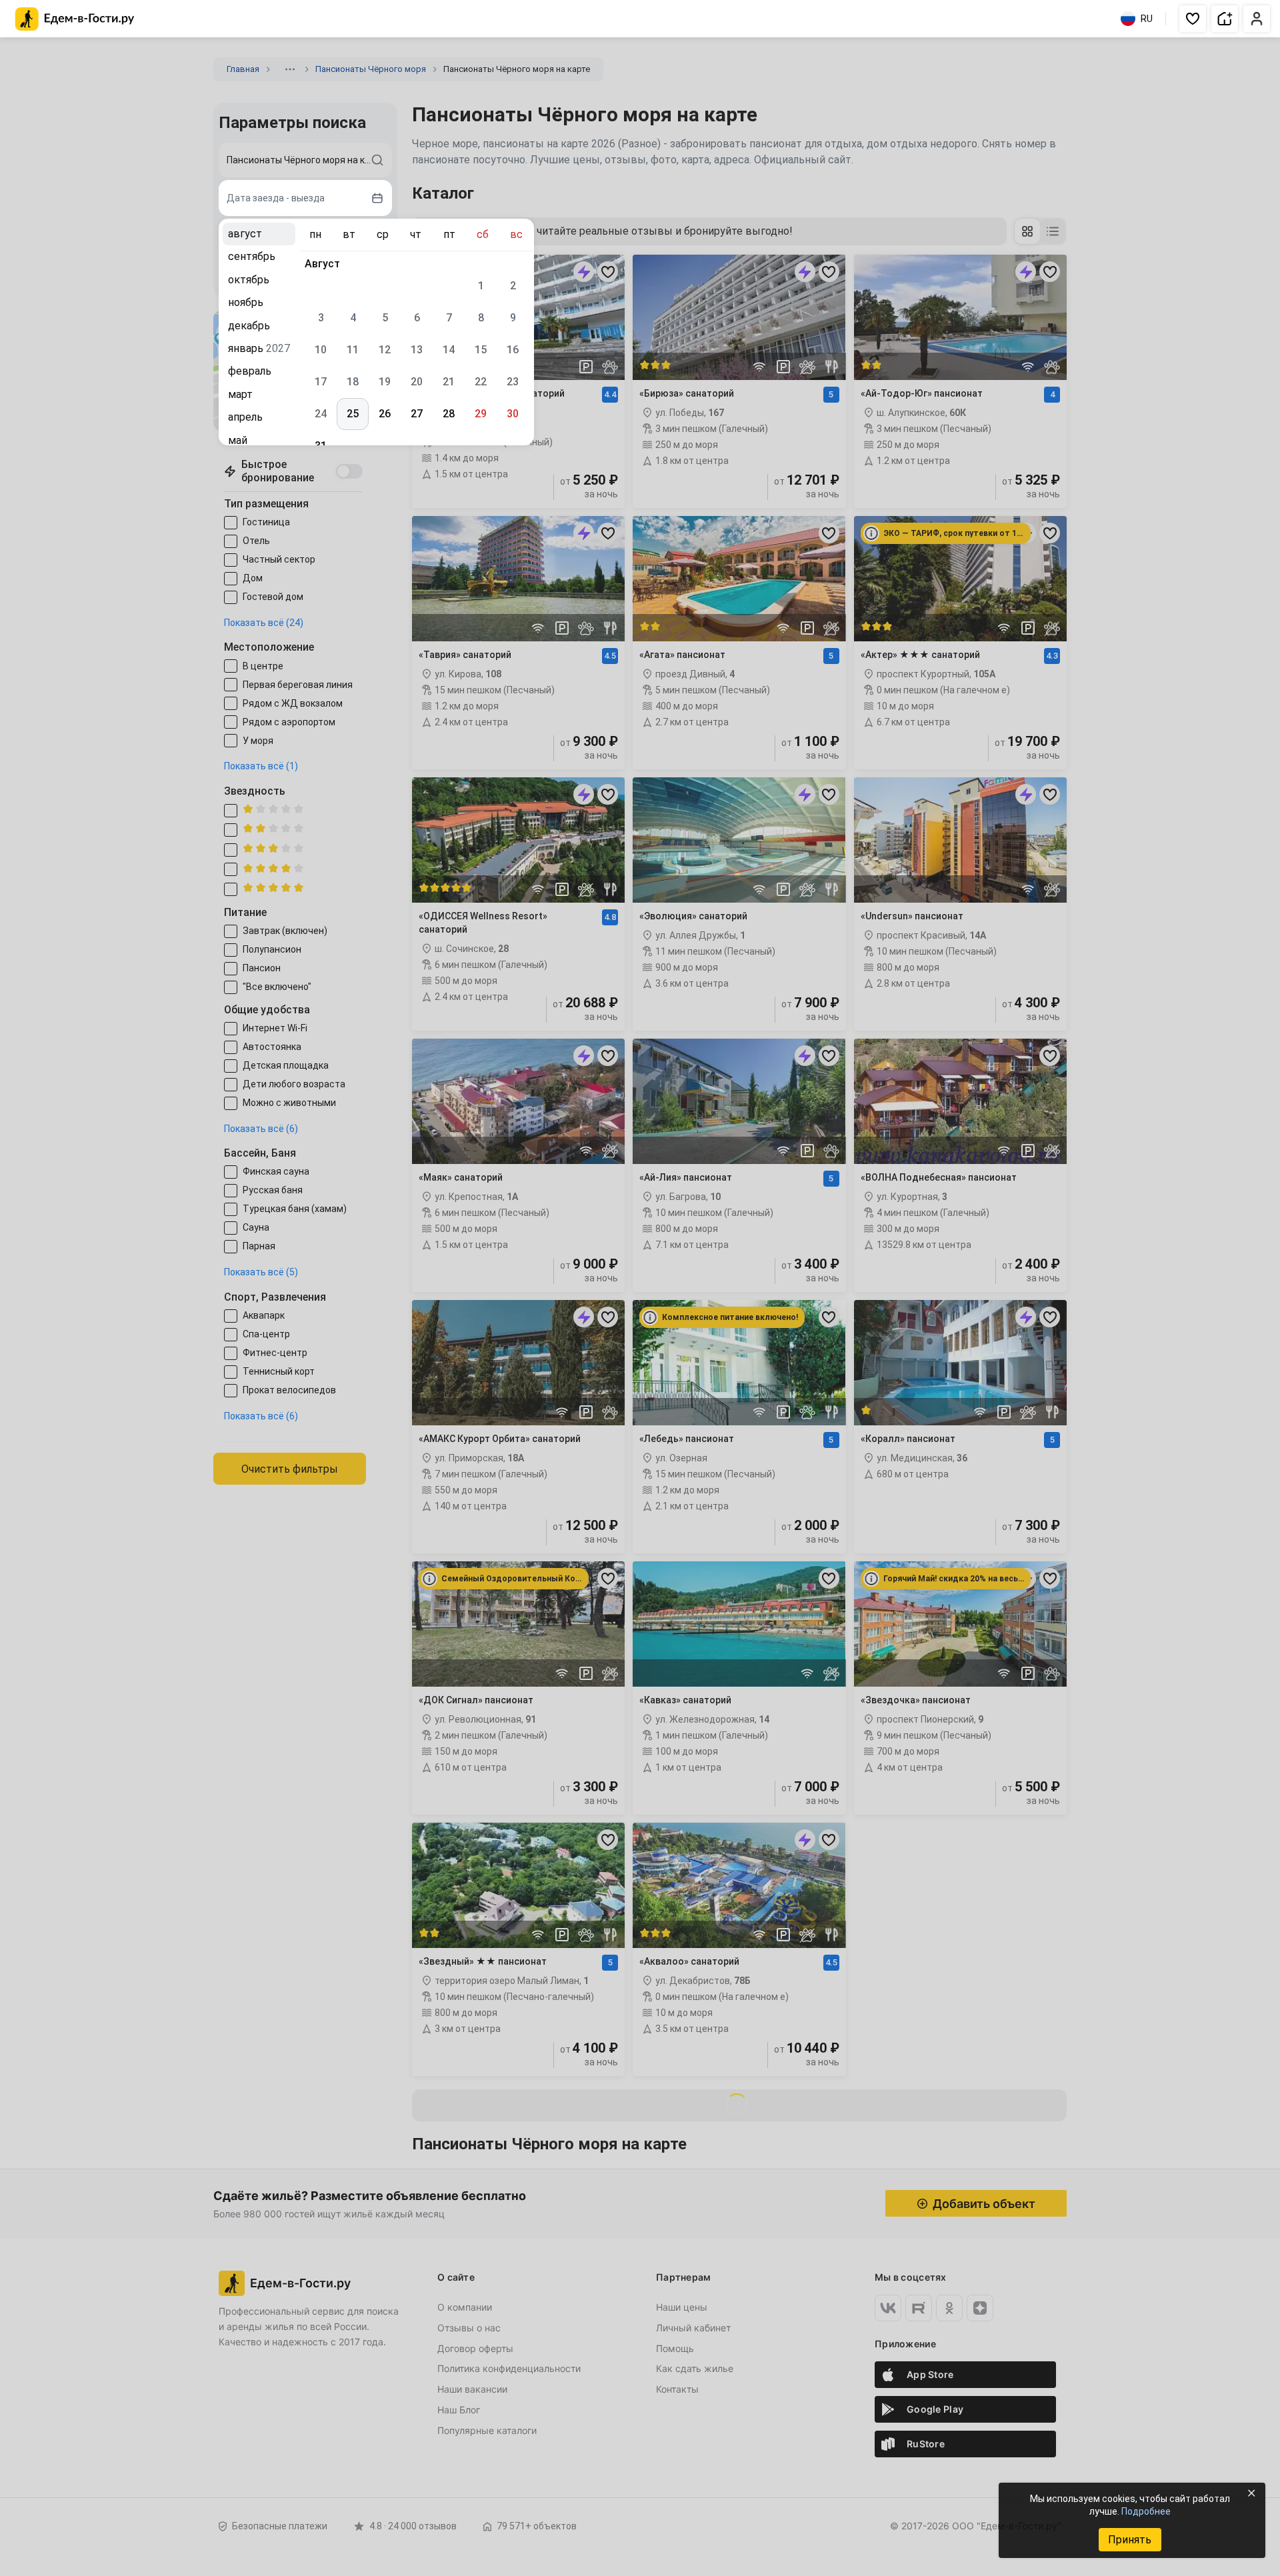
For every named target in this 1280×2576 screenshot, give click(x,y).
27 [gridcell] (417, 414)
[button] (1193, 19)
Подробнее (1146, 2511)
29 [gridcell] (481, 414)
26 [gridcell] (385, 414)
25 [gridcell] (353, 414)
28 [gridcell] (449, 414)
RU (1147, 19)
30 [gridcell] (513, 414)
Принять (1130, 2540)
